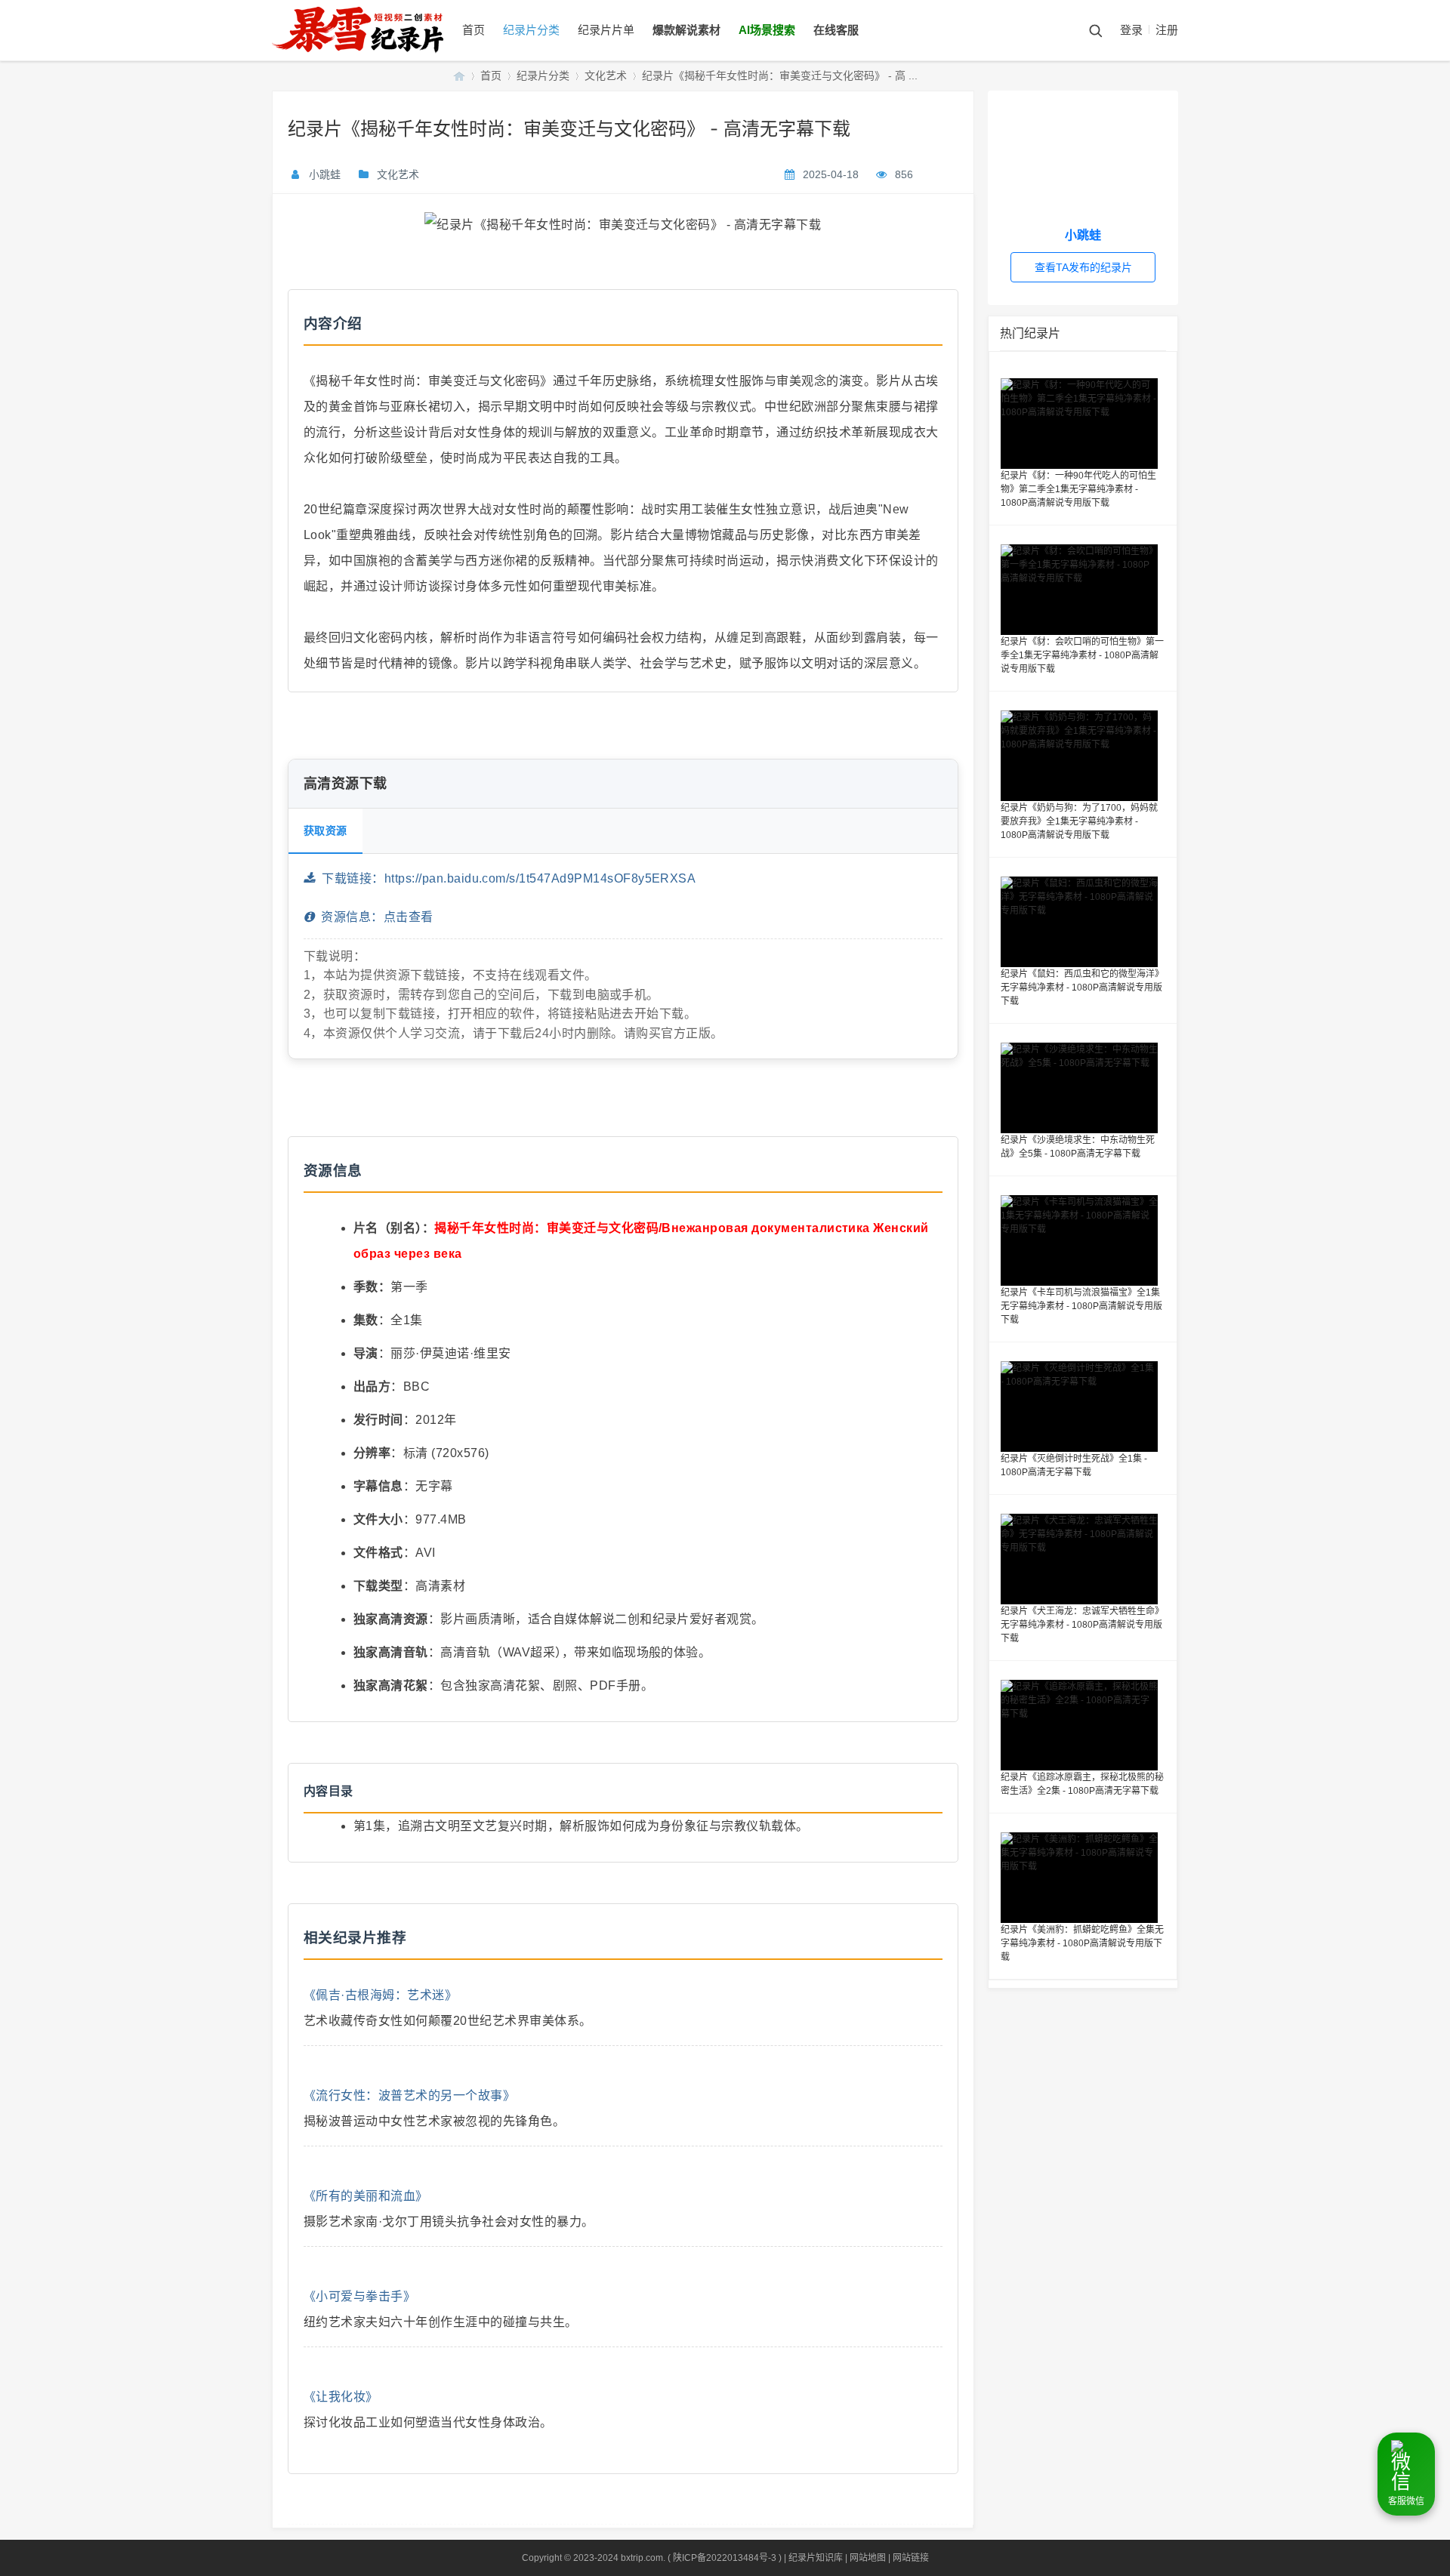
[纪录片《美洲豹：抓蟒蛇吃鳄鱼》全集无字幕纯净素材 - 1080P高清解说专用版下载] (1083, 1878)
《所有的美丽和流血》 (366, 2196)
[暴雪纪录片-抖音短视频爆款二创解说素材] (373, 57)
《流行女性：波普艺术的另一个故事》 (409, 2095)
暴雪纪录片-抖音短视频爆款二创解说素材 (459, 76)
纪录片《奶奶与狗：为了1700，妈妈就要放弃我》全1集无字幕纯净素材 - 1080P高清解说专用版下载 (1079, 821)
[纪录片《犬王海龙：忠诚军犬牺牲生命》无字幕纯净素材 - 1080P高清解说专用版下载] (1083, 1559)
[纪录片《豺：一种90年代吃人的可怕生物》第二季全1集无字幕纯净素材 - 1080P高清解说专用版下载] (1083, 424)
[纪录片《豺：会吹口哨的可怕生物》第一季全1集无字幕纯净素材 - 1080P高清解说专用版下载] (1083, 590)
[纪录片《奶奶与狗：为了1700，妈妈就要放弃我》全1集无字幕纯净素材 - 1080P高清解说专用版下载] (1083, 756)
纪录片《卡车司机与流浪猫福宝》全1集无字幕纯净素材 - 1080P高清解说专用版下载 (1081, 1306)
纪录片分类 (531, 30)
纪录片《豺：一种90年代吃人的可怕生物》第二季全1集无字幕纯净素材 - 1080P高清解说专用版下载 (1078, 489)
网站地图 (868, 2558)
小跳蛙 (325, 174)
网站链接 (911, 2558)
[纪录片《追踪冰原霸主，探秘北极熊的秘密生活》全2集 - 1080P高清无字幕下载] (1083, 1725)
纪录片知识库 (816, 2558)
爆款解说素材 (686, 30)
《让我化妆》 (341, 2397)
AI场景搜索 (767, 30)
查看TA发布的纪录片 (1083, 267)
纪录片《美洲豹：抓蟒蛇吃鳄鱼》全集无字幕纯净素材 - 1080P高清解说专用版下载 (1082, 1943)
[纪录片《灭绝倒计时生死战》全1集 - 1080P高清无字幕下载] (1083, 1407)
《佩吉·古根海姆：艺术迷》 (380, 1995)
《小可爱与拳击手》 (359, 2296)
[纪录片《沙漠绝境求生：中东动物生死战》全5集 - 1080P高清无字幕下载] (1083, 1088)
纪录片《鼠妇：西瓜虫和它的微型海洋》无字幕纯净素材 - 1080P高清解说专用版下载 (1082, 988)
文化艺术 (606, 75)
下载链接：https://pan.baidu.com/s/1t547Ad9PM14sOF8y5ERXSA (505, 878)
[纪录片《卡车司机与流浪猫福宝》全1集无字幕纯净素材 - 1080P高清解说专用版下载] (1083, 1240)
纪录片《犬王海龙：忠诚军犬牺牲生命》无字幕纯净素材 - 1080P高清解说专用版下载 (1082, 1625)
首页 (474, 30)
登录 (1131, 30)
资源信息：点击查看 (373, 917)
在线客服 (836, 30)
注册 (1167, 30)
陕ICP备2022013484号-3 (725, 2558)
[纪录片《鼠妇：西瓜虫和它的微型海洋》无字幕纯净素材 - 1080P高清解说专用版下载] (1083, 922)
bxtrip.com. (643, 2558)
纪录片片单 (606, 30)
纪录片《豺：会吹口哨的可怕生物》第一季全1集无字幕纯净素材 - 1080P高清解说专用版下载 (1082, 655)
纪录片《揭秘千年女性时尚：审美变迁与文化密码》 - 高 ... (780, 75)
